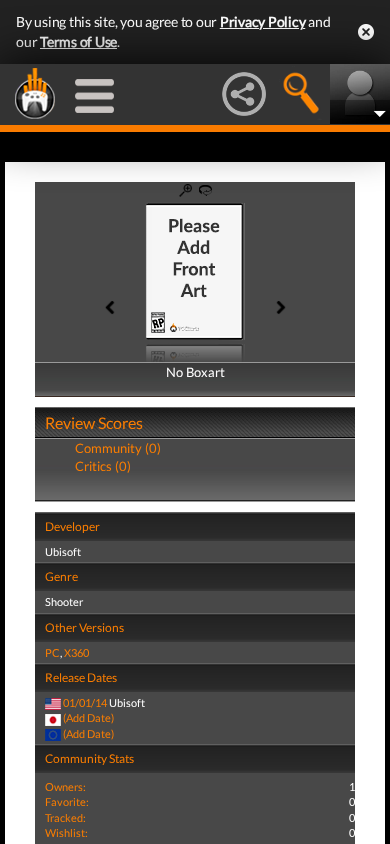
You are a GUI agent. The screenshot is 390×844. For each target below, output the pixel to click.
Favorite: (67, 801)
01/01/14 (85, 702)
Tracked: (65, 817)
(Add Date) (88, 717)
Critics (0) (103, 466)
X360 (76, 652)
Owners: (65, 786)
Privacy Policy (263, 21)
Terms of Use (78, 41)
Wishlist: (66, 832)
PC (52, 652)
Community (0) (118, 448)
